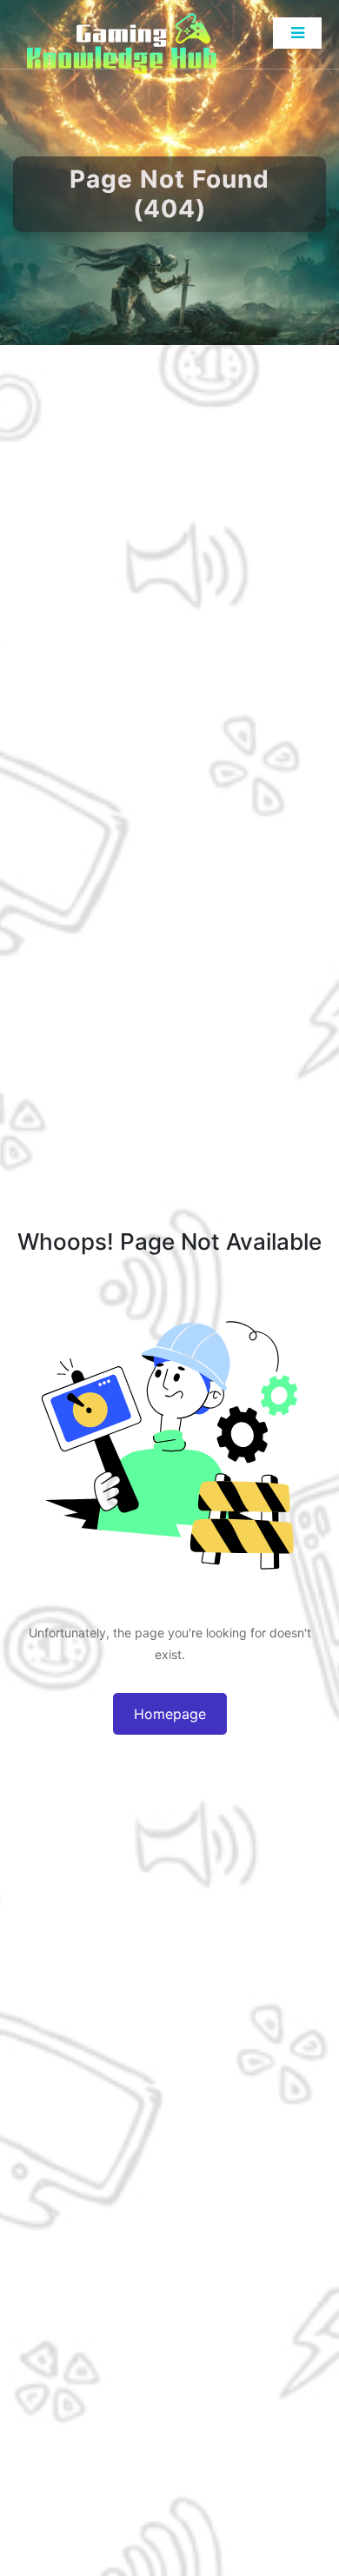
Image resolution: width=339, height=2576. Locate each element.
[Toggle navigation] (297, 33)
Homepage (170, 1714)
